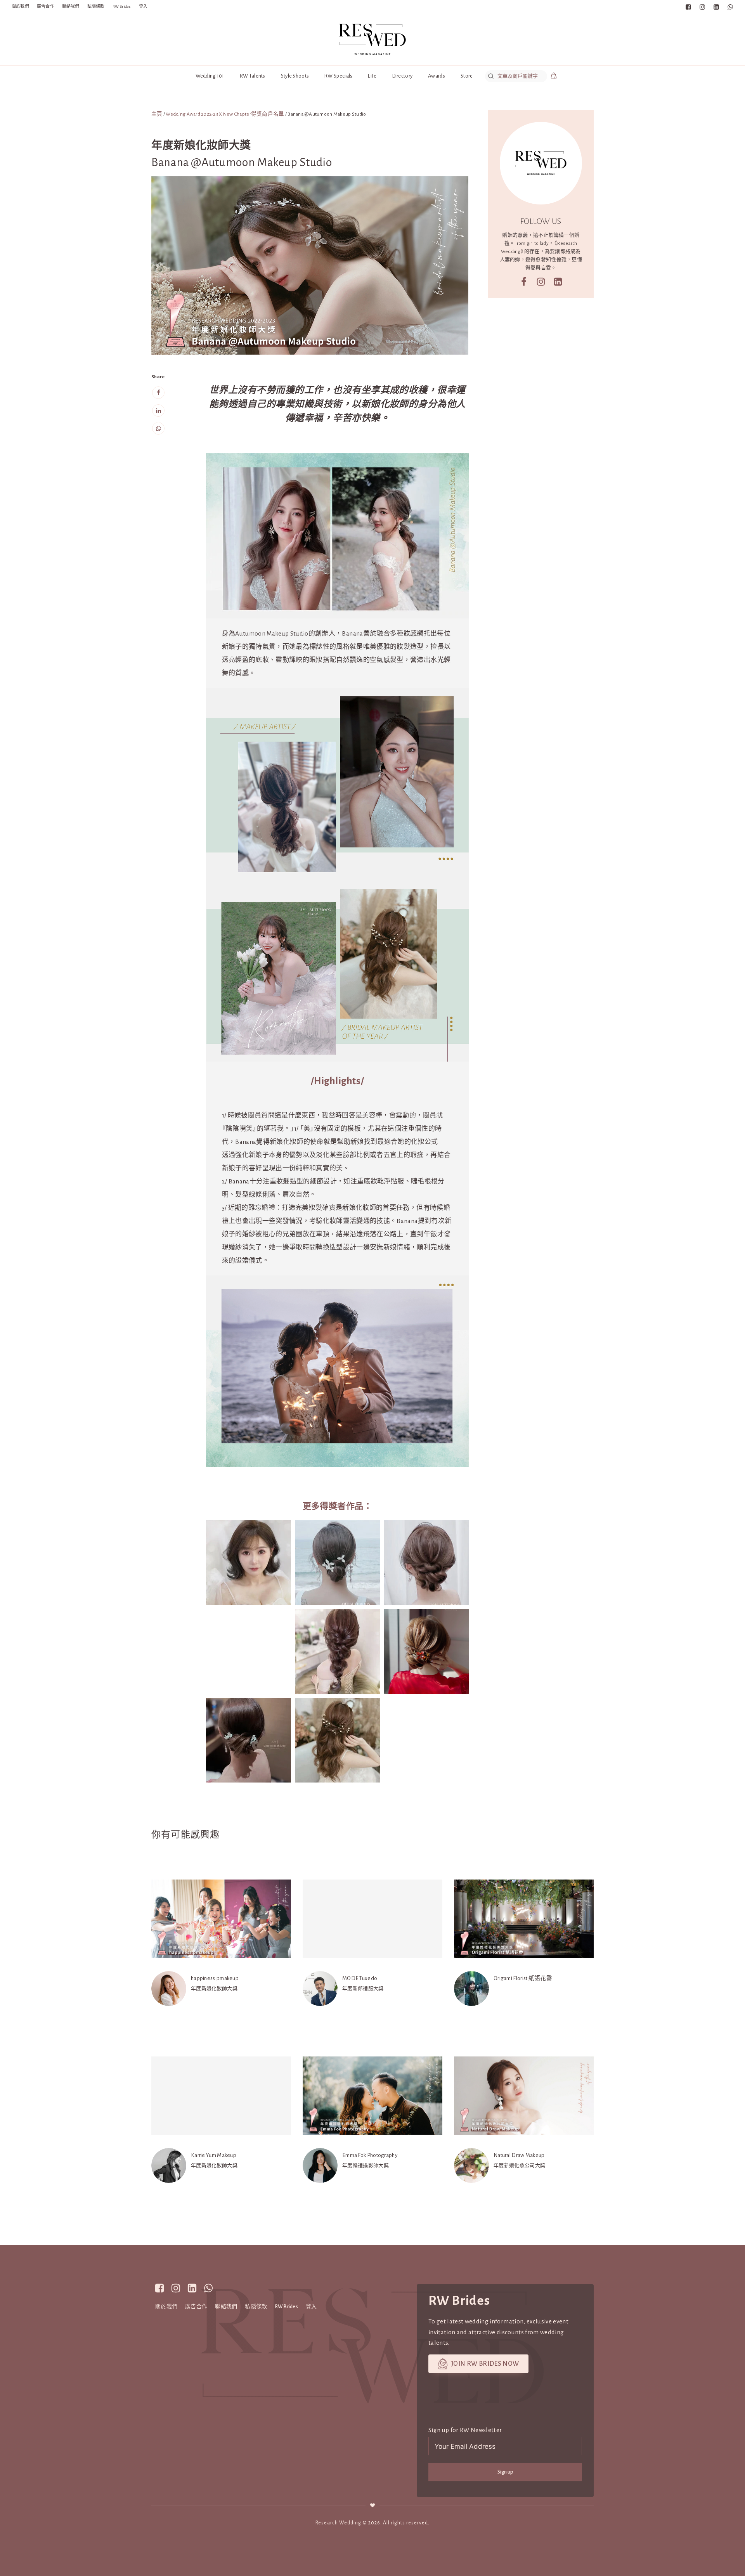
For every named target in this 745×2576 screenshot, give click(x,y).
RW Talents (253, 76)
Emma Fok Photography (370, 2155)
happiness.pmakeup (215, 1978)
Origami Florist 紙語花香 (523, 1978)
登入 (143, 6)
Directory (403, 76)
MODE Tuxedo (360, 1978)
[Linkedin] (158, 411)
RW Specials (338, 76)
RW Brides (122, 6)
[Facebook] (158, 393)
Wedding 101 (210, 76)
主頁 (157, 114)
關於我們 (20, 6)
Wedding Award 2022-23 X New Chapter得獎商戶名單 (225, 114)
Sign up (505, 2472)
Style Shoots (295, 76)
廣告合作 (46, 6)
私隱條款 (96, 6)
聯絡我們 (71, 6)
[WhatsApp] (158, 429)
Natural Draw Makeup (519, 2155)
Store (467, 76)
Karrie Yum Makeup (214, 2155)
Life (372, 76)
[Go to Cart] (554, 77)
